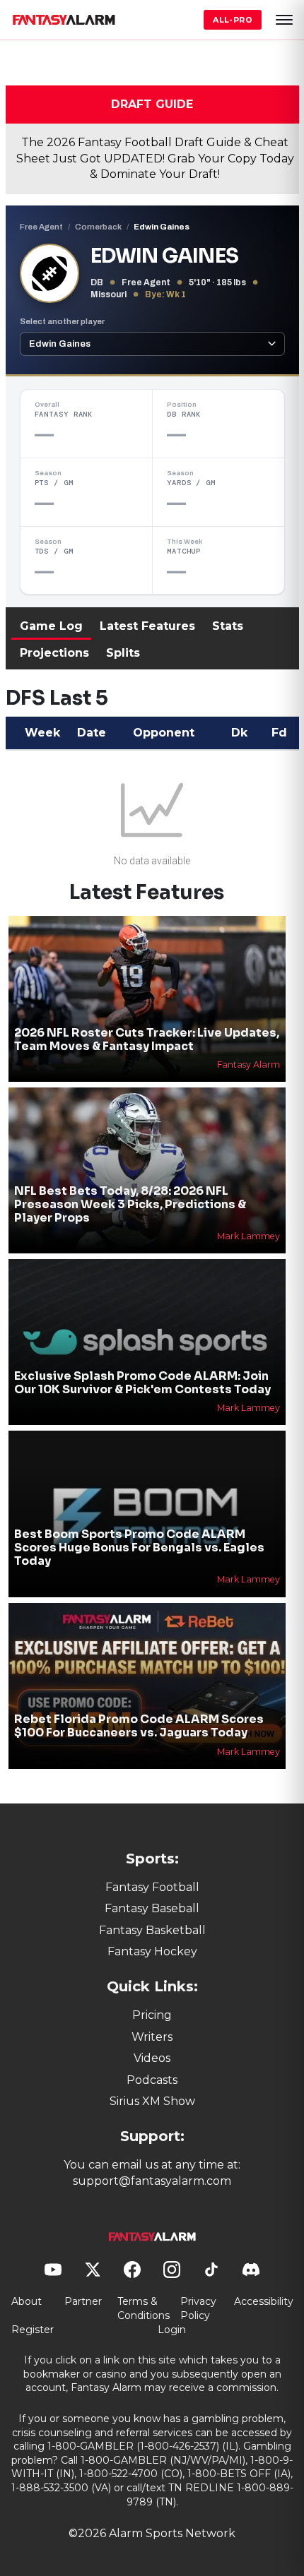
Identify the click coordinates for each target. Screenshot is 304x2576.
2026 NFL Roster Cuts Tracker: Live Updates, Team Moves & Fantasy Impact (147, 1039)
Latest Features (147, 626)
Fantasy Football (152, 1887)
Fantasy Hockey (152, 1951)
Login (172, 2330)
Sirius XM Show (152, 2101)
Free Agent (41, 227)
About (27, 2301)
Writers (152, 2037)
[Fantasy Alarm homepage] (64, 20)
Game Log (51, 626)
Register (33, 2330)
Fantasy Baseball (152, 1908)
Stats (228, 626)
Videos (152, 2058)
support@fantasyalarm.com (152, 2181)
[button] (284, 20)
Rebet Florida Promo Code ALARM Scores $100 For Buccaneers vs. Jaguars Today (139, 1726)
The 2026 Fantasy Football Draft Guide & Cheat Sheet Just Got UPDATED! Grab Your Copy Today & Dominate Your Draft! (155, 158)
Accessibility (264, 2301)
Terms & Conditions (144, 2308)
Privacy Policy (198, 2308)
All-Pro (233, 20)
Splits (123, 653)
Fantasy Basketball (152, 1930)
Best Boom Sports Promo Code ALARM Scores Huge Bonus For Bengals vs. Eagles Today (139, 1548)
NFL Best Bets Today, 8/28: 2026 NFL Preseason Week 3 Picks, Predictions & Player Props (130, 1204)
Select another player (62, 321)
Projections (54, 653)
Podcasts (152, 2080)
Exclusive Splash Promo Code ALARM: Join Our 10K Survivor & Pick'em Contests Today (142, 1383)
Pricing (152, 2015)
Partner (83, 2301)
